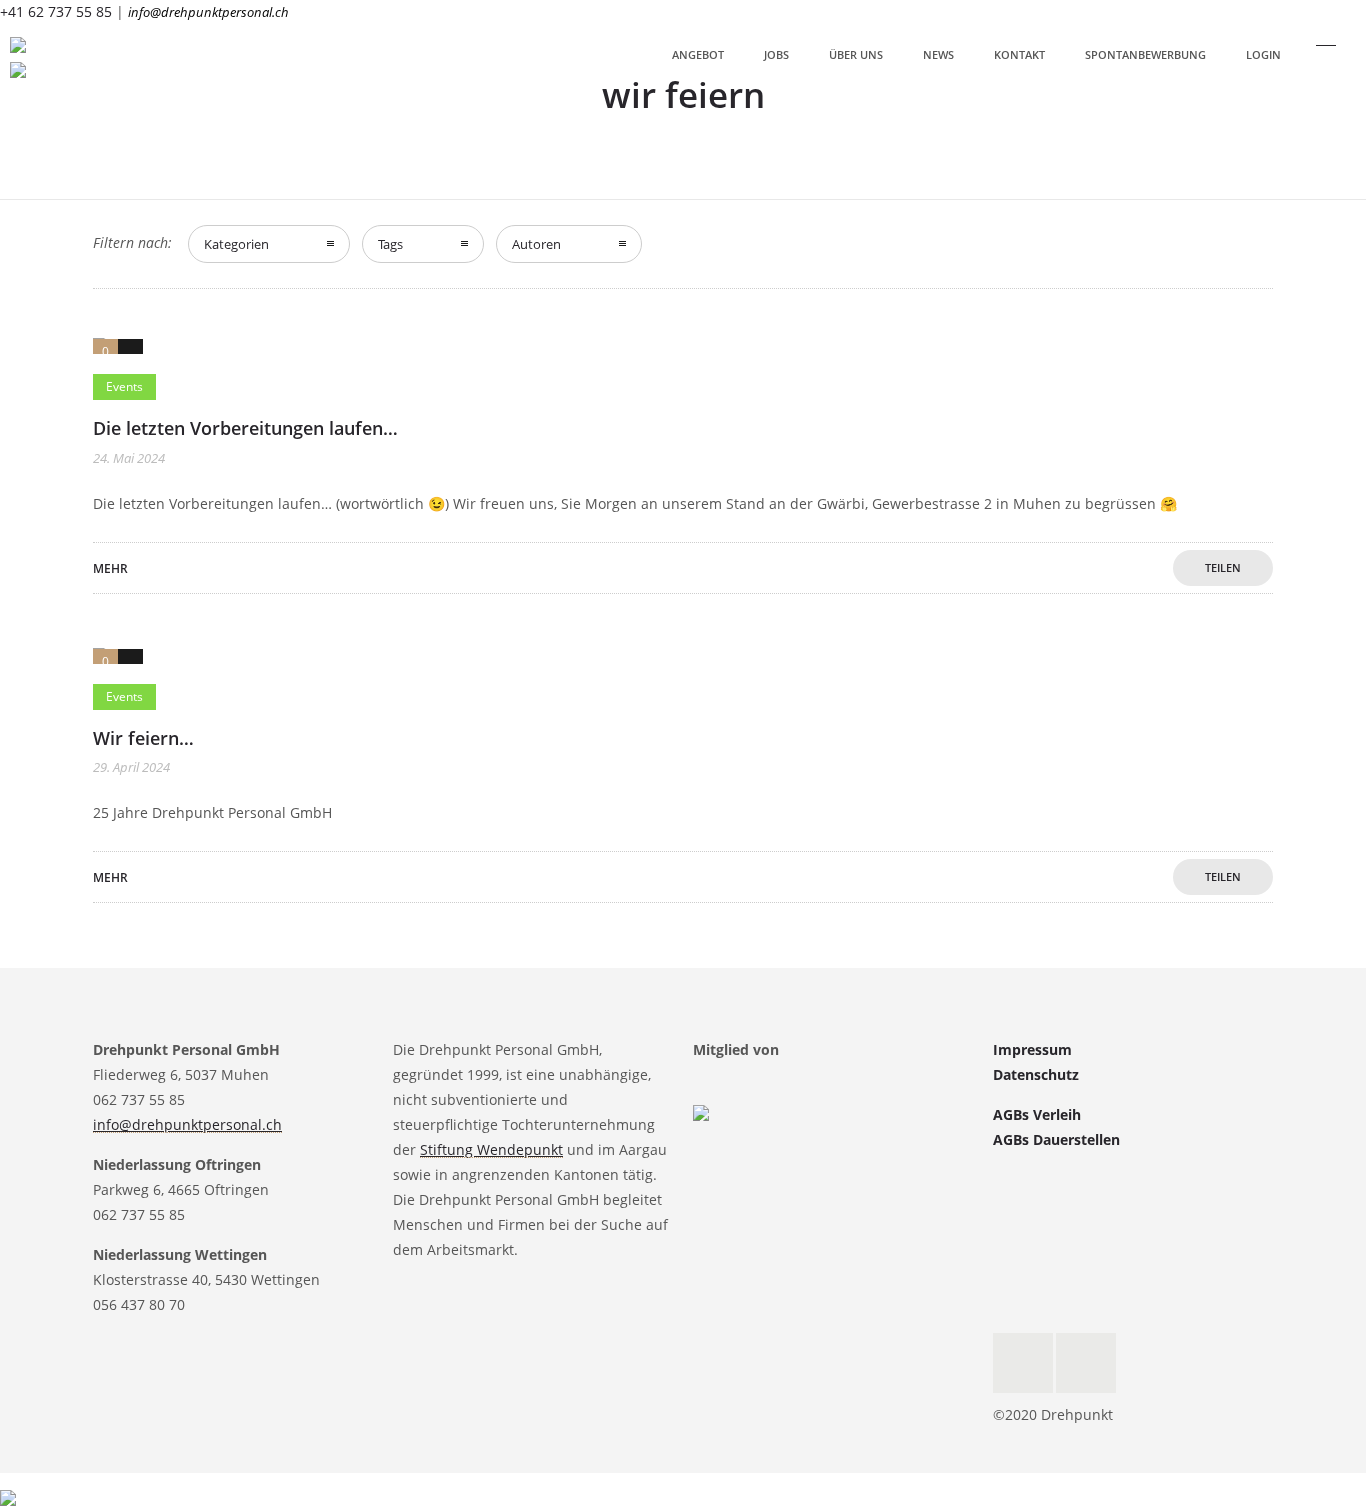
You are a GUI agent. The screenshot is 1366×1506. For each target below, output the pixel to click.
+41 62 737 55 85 (56, 11)
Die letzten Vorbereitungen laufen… (245, 428)
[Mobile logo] (8, 1484)
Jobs (776, 54)
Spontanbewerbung (1145, 54)
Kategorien (236, 244)
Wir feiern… (143, 738)
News (938, 54)
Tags (390, 244)
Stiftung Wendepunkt (491, 1149)
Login (1263, 54)
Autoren (536, 244)
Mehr (110, 568)
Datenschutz (1036, 1074)
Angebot (698, 54)
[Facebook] (1023, 1363)
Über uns (856, 54)
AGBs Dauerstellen (1056, 1139)
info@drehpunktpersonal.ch (208, 12)
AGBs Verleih (1037, 1114)
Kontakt (1019, 54)
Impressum (1032, 1049)
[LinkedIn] (1086, 1363)
